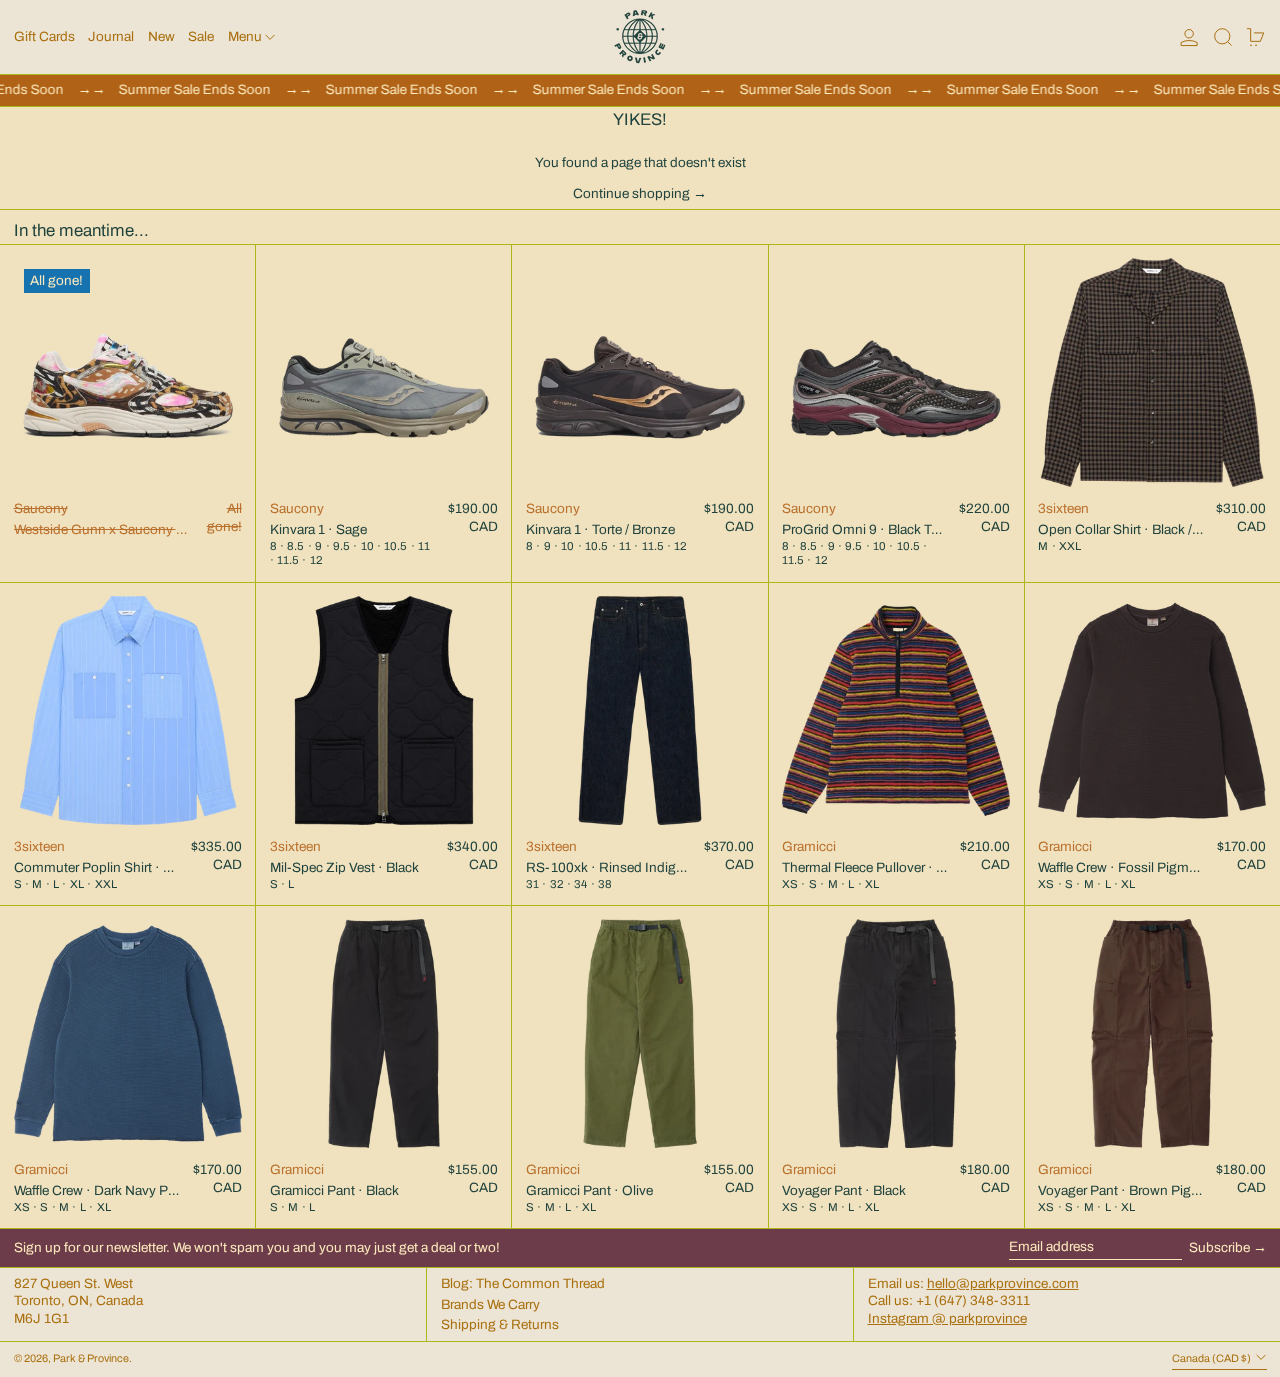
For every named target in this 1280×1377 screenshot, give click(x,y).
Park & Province (91, 1358)
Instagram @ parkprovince (947, 1318)
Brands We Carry (490, 1304)
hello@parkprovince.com (1003, 1283)
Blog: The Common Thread (523, 1283)
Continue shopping (631, 193)
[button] (1223, 37)
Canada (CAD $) (1212, 1358)
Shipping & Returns (500, 1324)
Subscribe (1219, 1247)
